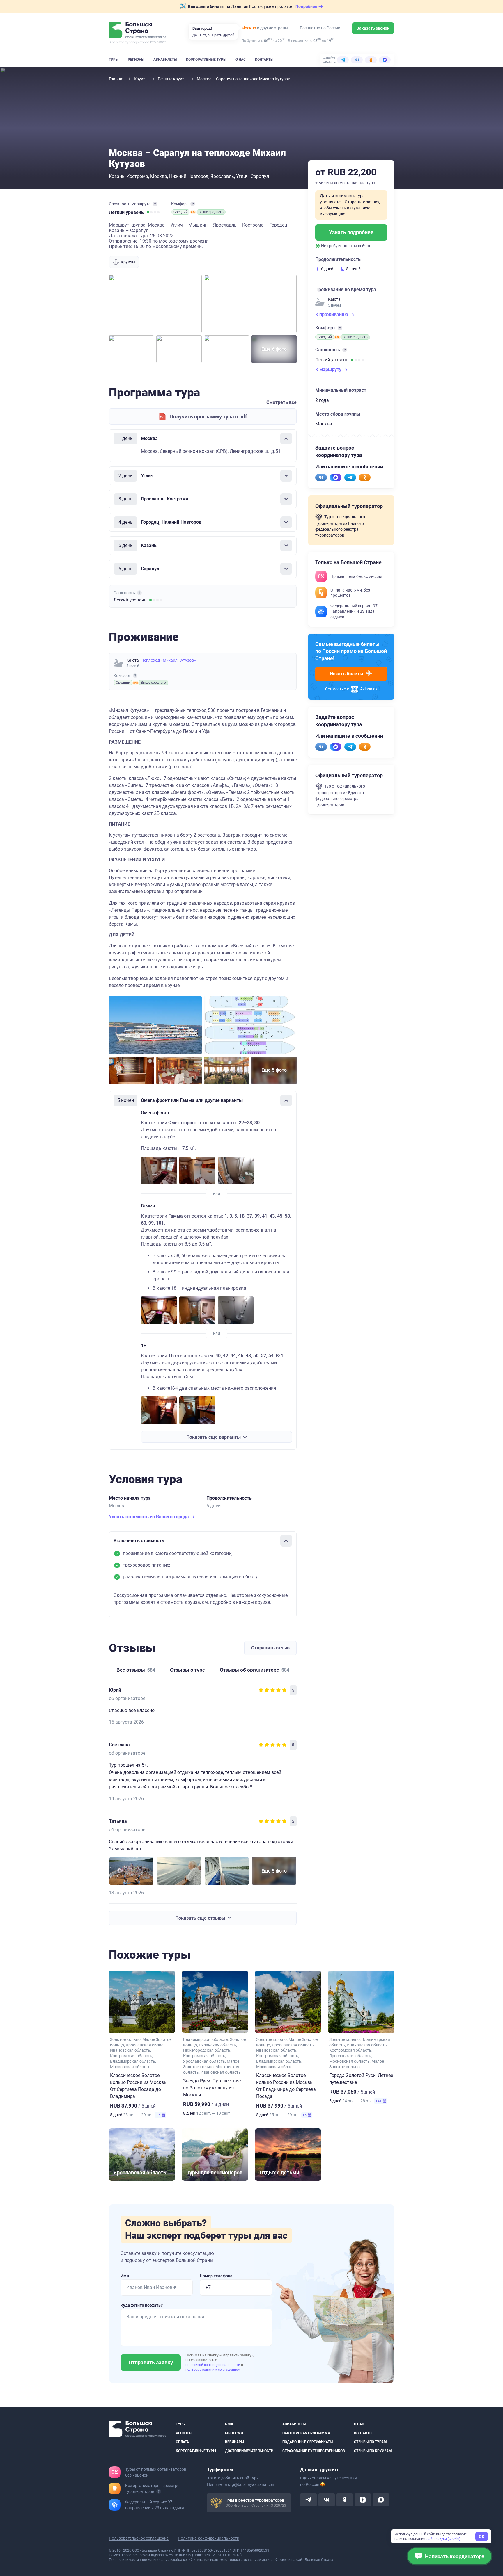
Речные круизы (173, 79)
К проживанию (332, 315)
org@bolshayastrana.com (252, 2484)
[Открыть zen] (363, 2500)
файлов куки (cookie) (443, 2539)
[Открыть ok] (345, 2500)
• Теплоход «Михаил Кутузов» (168, 660)
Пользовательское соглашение (139, 2538)
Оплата (182, 2442)
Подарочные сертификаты (308, 2442)
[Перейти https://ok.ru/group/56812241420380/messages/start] (365, 478)
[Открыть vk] (327, 2500)
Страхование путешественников (314, 2451)
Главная (117, 79)
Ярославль (222, 176)
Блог (230, 2424)
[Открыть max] (381, 2500)
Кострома (137, 176)
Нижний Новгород (189, 176)
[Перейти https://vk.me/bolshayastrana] (321, 478)
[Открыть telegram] (308, 2500)
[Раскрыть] (286, 476)
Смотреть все (281, 402)
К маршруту (329, 369)
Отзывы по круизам (373, 2451)
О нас (241, 60)
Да (195, 35)
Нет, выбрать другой (217, 35)
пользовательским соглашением (213, 2370)
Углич (242, 176)
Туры (114, 60)
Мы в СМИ (234, 2433)
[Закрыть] (286, 439)
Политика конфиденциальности (209, 2538)
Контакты (264, 60)
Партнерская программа (306, 2433)
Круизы (142, 79)
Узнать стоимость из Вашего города (149, 1517)
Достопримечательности (249, 2451)
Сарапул (260, 176)
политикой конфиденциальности (213, 2365)
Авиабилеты (165, 60)
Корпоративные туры (206, 60)
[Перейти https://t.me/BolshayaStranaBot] (350, 478)
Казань (117, 176)
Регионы (136, 60)
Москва (249, 28)
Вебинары (234, 2442)
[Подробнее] (155, 204)
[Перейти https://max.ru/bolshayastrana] (336, 478)
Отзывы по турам (370, 2442)
